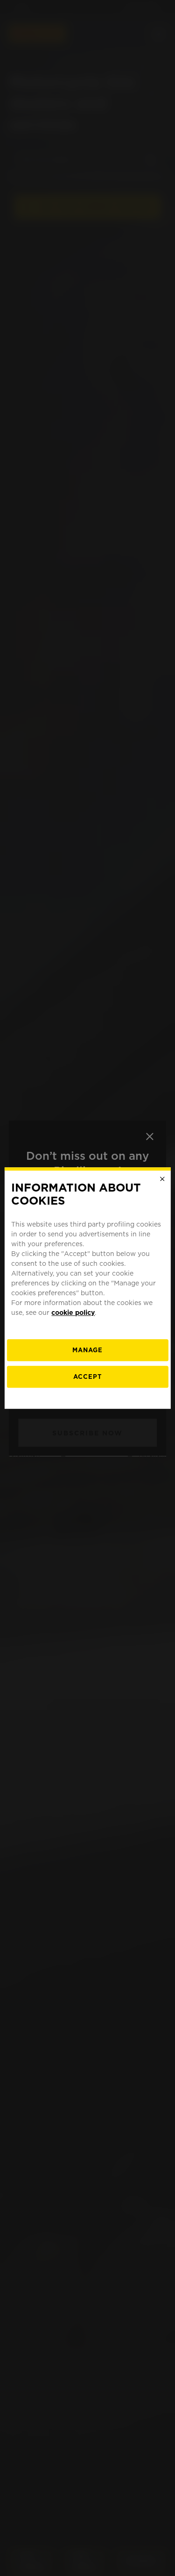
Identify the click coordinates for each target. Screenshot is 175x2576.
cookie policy (73, 1313)
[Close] (162, 1179)
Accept (87, 1377)
